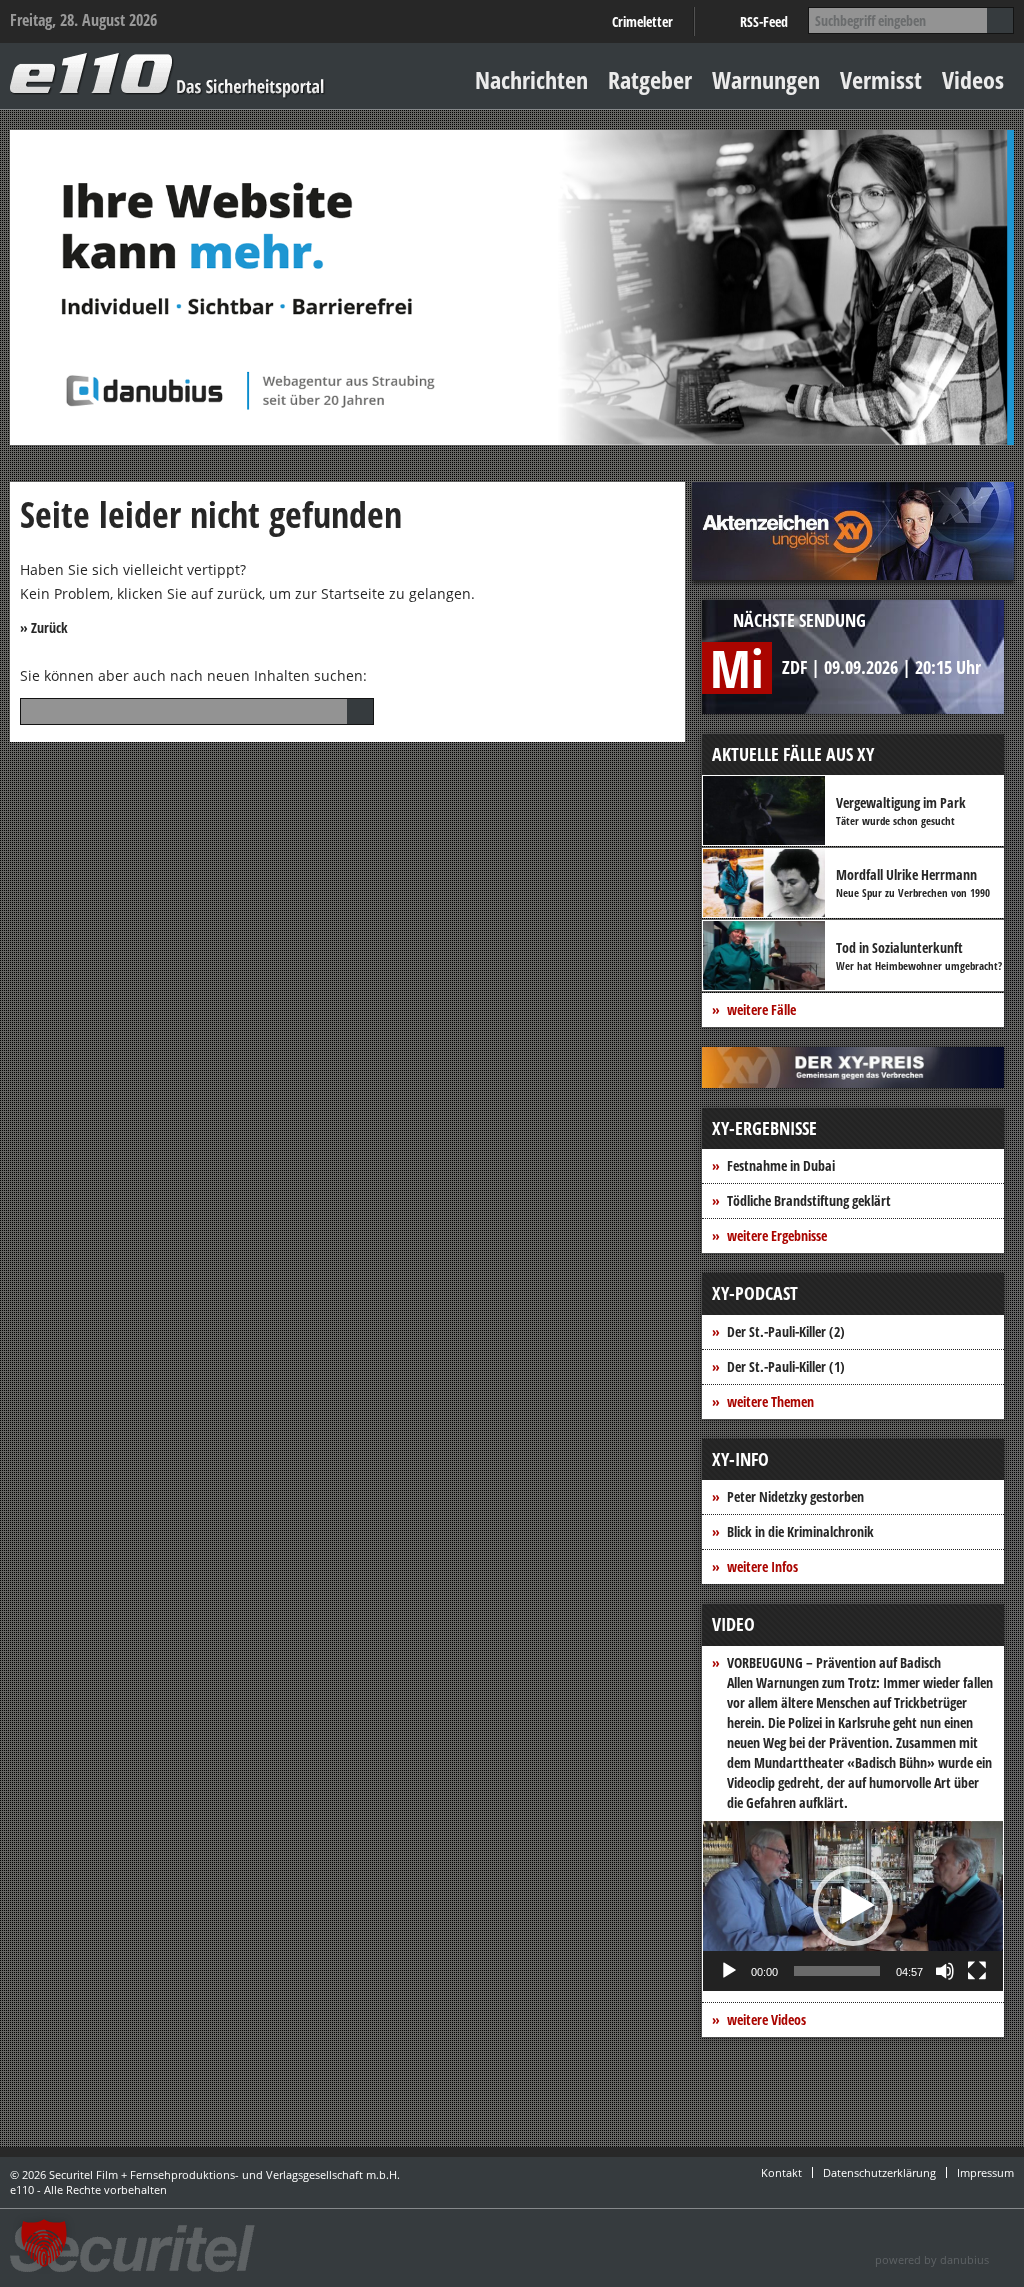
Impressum (985, 2172)
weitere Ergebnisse (777, 1235)
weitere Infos (762, 1566)
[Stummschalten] (945, 1971)
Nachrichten (531, 79)
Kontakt (781, 2172)
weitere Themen (770, 1401)
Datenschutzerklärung (879, 2172)
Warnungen (766, 79)
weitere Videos (766, 2019)
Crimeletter (642, 21)
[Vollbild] (977, 1971)
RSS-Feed (764, 21)
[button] (853, 1906)
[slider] (837, 1971)
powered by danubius (932, 2259)
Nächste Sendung (799, 620)
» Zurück (44, 627)
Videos (973, 79)
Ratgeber (650, 79)
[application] (853, 1906)
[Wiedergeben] (729, 1971)
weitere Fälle (761, 1009)
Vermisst (881, 79)
